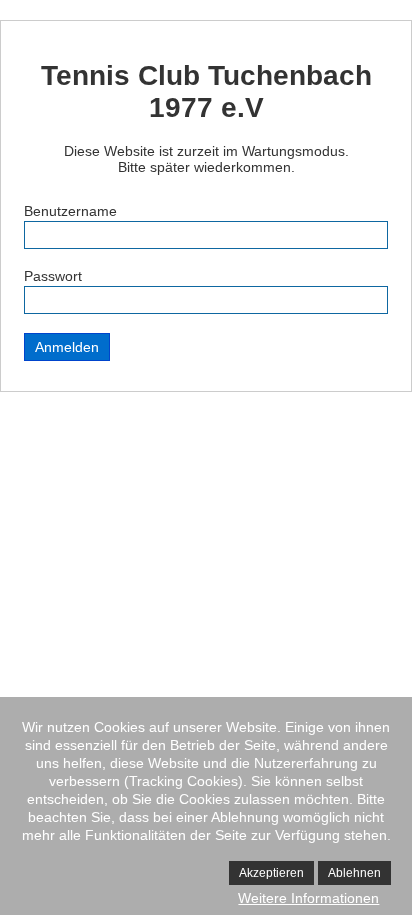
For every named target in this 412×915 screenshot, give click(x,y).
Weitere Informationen (308, 898)
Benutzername (70, 211)
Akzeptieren (271, 873)
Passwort (53, 276)
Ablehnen (354, 873)
